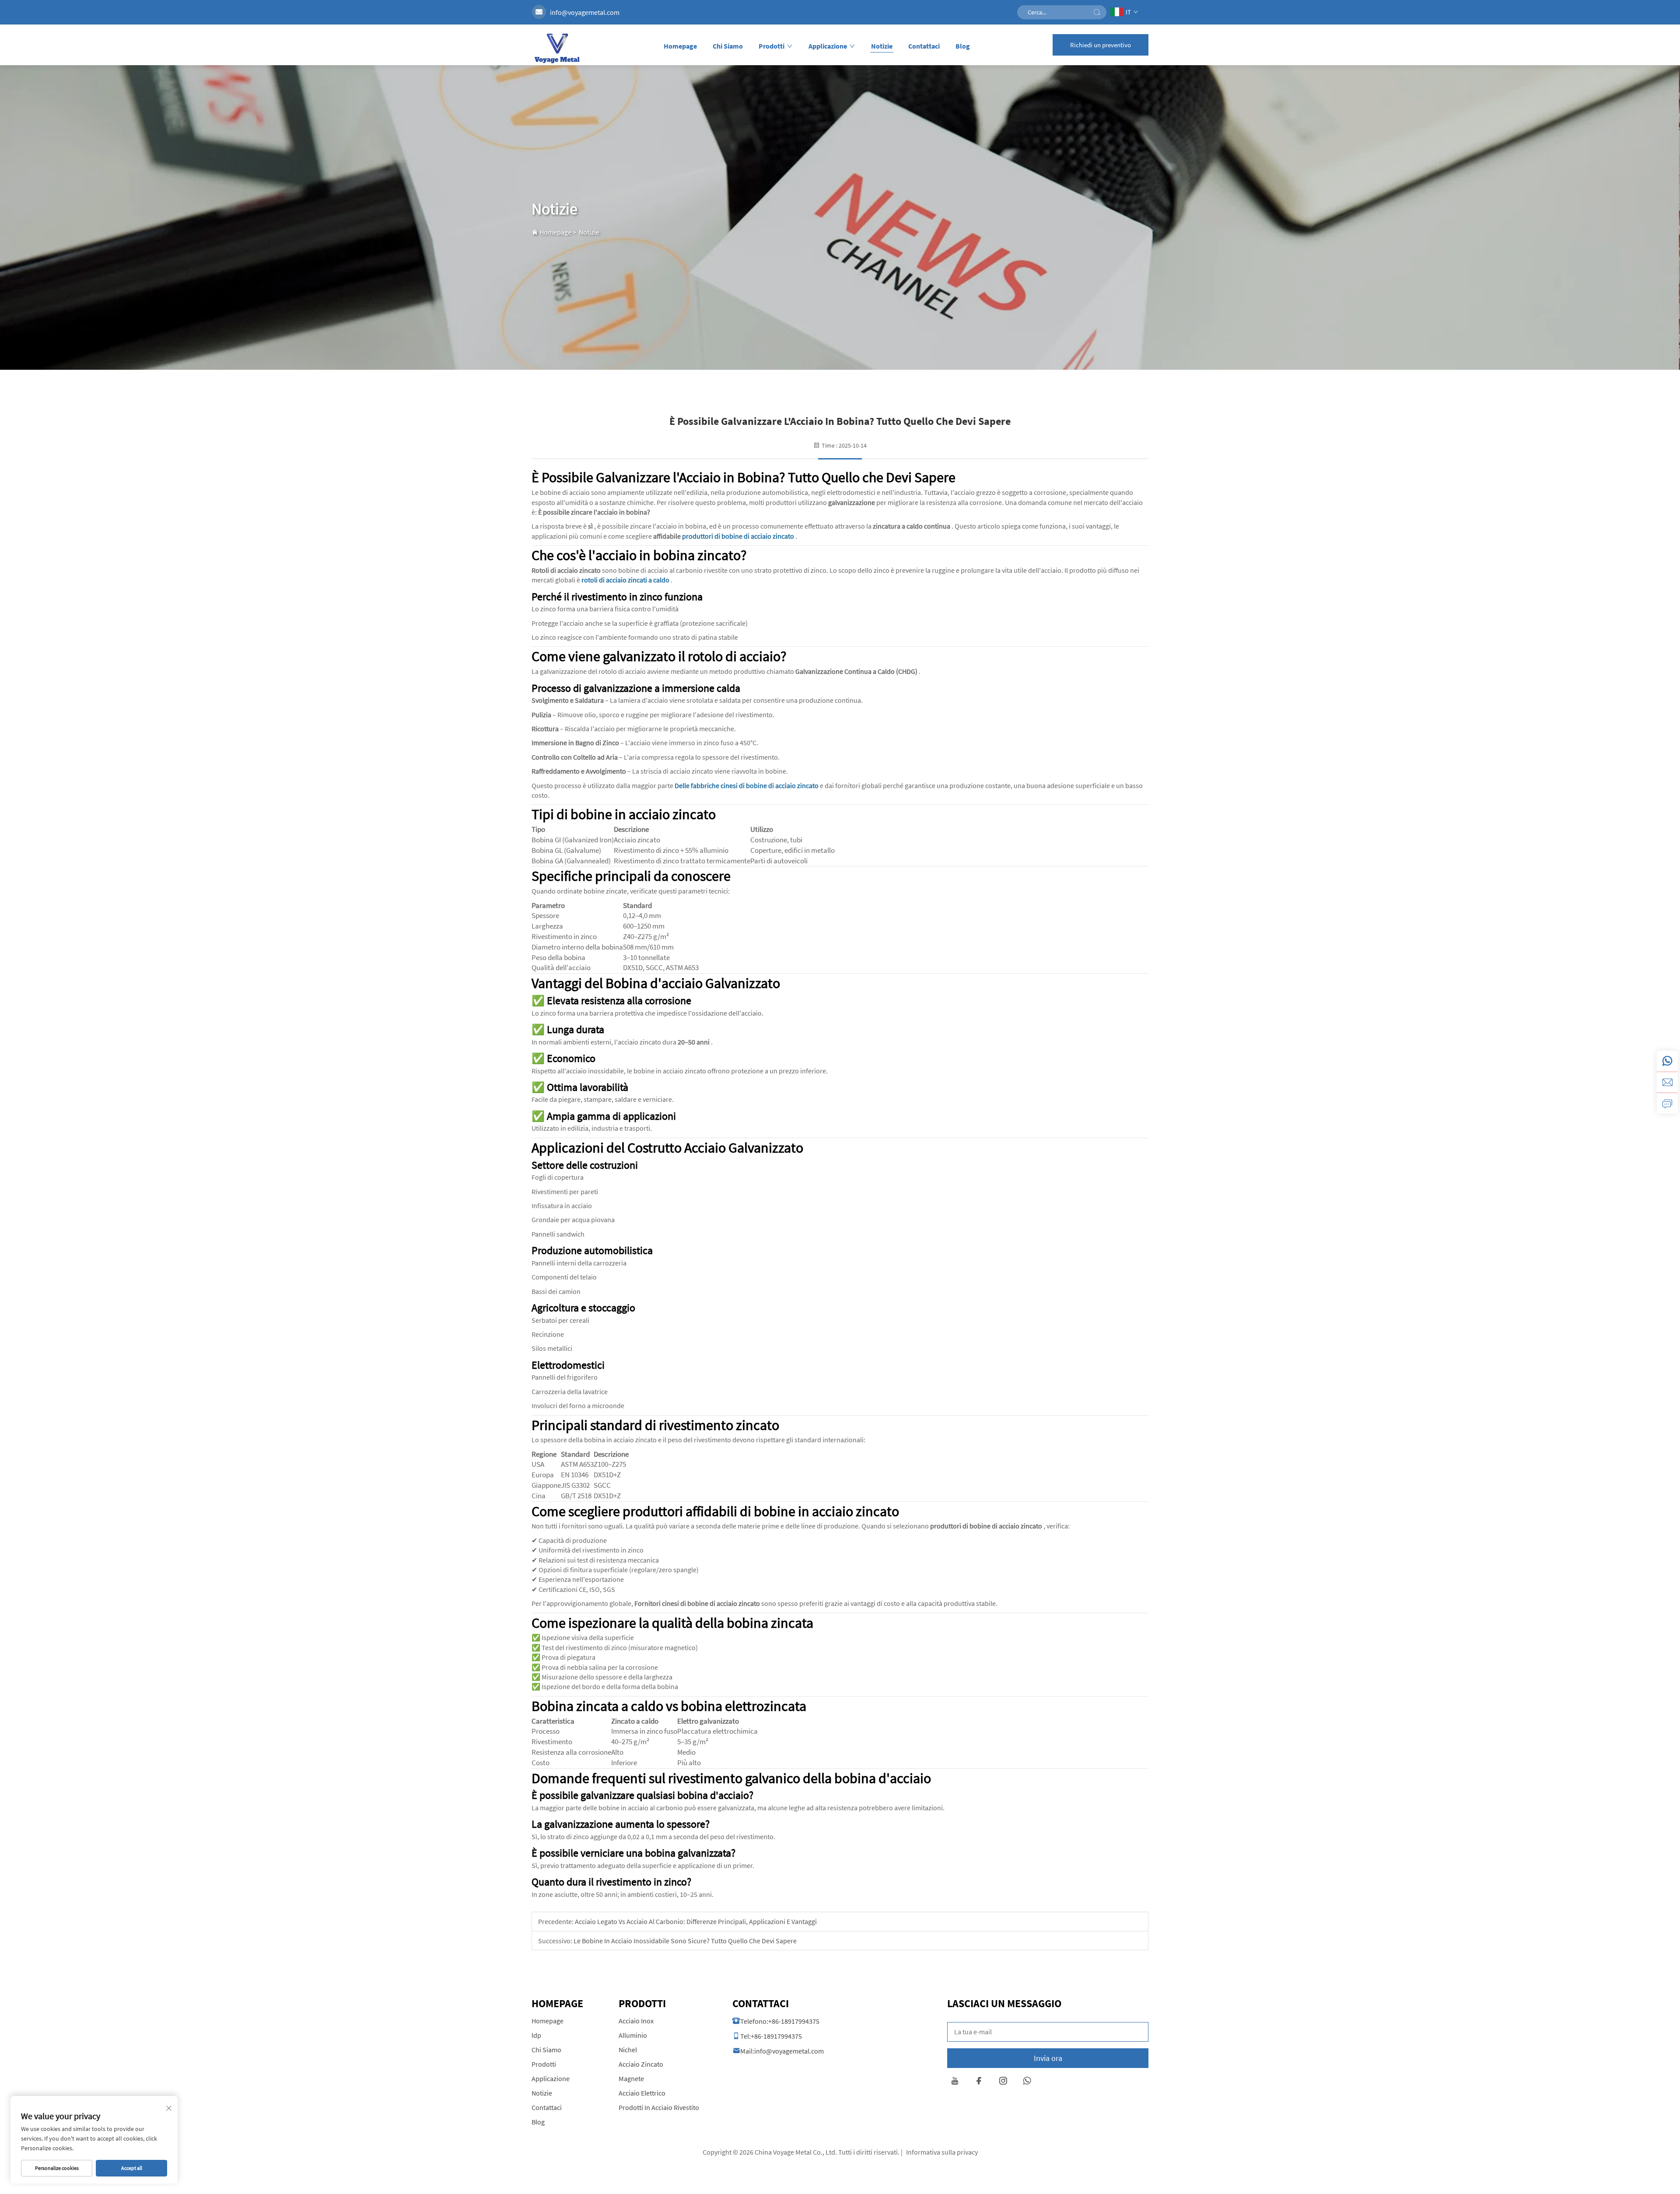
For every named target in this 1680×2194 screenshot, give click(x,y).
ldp (536, 2035)
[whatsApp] (1667, 1061)
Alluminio (633, 2035)
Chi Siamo (728, 46)
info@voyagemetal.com (585, 12)
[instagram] (1003, 2082)
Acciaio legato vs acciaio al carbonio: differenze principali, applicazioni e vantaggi (695, 1921)
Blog (963, 46)
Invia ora (1048, 2058)
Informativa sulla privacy (942, 2152)
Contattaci (924, 46)
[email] (1667, 1082)
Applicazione (828, 46)
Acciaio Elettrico (642, 2093)
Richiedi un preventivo (1101, 45)
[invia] (1097, 12)
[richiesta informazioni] (1667, 1103)
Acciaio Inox (636, 2021)
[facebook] (979, 2082)
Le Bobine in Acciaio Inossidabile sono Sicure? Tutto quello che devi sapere (684, 1941)
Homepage (680, 46)
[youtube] (955, 2082)
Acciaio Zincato (641, 2064)
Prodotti (772, 46)
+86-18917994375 (794, 2021)
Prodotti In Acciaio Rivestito (659, 2107)
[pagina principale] (556, 48)
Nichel (628, 2050)
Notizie (882, 46)
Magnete (631, 2078)
